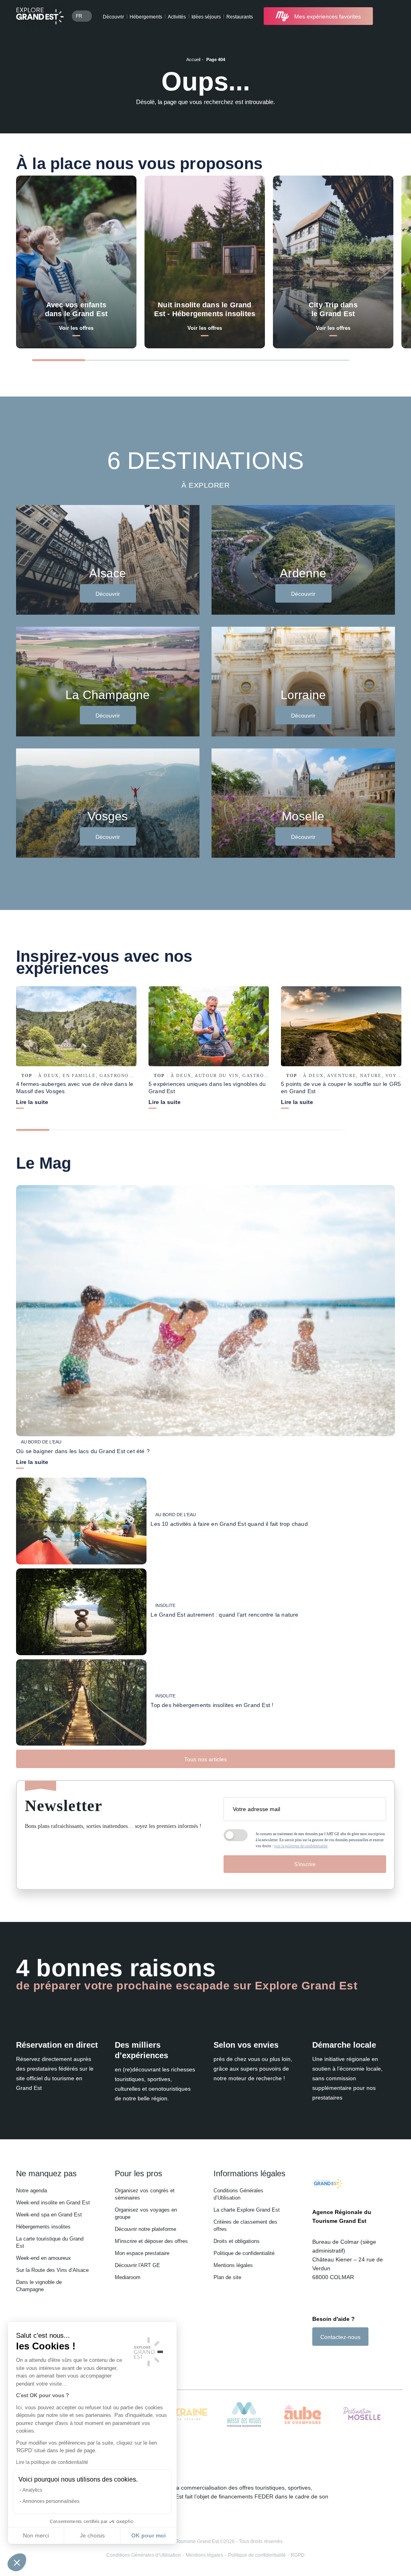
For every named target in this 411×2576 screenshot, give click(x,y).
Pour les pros (138, 2173)
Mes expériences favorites (328, 16)
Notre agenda (32, 2191)
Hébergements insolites (43, 2227)
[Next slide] (373, 359)
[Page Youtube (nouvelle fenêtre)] (338, 2360)
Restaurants (240, 17)
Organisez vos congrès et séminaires (145, 2194)
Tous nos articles (205, 1759)
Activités (177, 17)
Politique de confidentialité (244, 2253)
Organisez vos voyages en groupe (146, 2213)
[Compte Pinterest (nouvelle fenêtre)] (348, 2360)
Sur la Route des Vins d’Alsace (52, 2270)
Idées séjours (206, 17)
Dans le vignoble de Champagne (39, 2286)
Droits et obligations (237, 2241)
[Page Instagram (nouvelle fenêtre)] (327, 2360)
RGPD (298, 2555)
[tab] (59, 360)
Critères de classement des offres (245, 2225)
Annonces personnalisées (51, 2501)
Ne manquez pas (46, 2173)
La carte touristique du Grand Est (50, 2242)
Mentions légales (233, 2265)
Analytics (32, 2490)
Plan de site (227, 2277)
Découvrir (113, 17)
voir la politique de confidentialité (301, 1846)
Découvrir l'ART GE (137, 2265)
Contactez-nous (340, 2337)
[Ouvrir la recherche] (388, 16)
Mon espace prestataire (142, 2253)
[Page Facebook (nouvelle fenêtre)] (316, 2360)
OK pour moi (149, 2535)
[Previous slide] (361, 359)
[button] (17, 2562)
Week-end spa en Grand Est (49, 2215)
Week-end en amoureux (44, 2258)
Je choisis (92, 2535)
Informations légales (249, 2173)
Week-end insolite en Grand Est (53, 2203)
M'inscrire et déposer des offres (151, 2241)
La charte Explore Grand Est (247, 2210)
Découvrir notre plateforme (145, 2229)
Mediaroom (128, 2277)
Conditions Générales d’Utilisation (238, 2194)
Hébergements (146, 17)
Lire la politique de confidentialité (52, 2462)
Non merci (36, 2535)
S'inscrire (305, 1864)
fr (79, 16)
